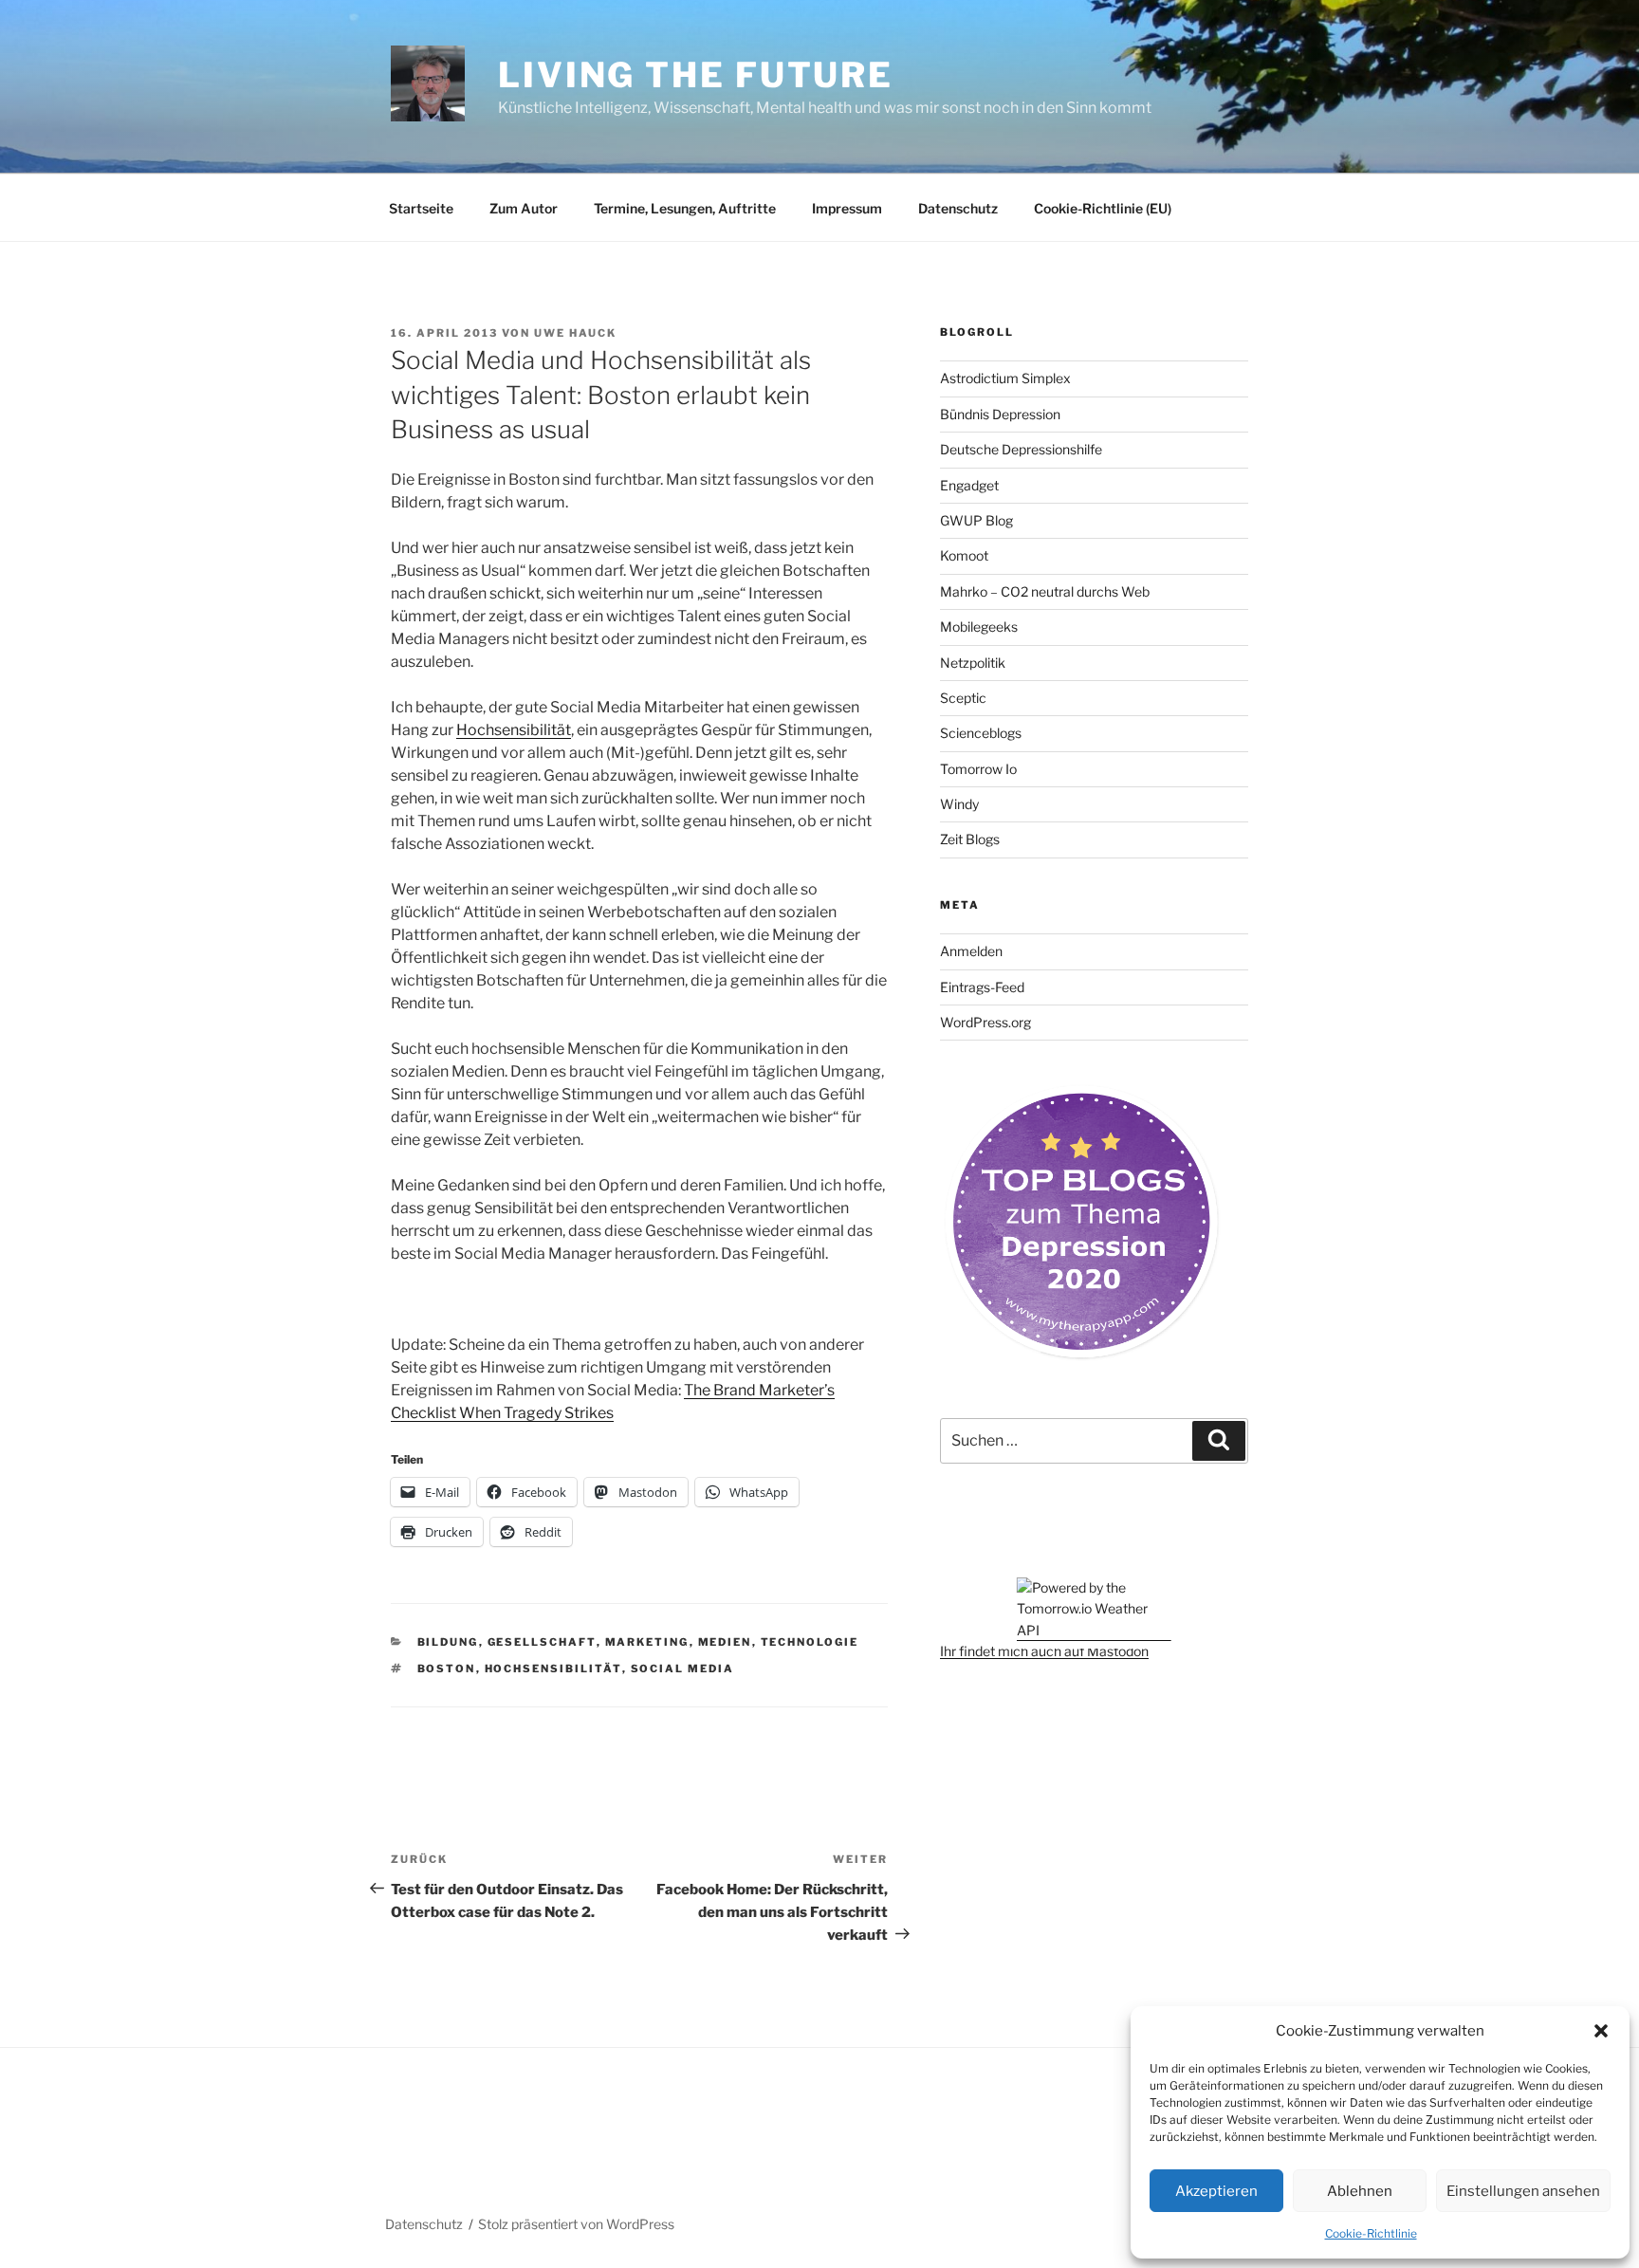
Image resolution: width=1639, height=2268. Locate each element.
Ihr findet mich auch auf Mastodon (1044, 1651)
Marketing (647, 1642)
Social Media (683, 1669)
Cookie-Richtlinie (1371, 2233)
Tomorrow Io (978, 769)
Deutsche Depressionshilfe (1021, 449)
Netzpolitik (973, 663)
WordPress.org (985, 1022)
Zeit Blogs (970, 839)
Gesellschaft (542, 1642)
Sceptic (963, 698)
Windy (959, 804)
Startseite (421, 208)
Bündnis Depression (1000, 414)
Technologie (810, 1642)
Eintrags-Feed (982, 987)
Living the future (696, 75)
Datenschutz (958, 208)
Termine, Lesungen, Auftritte (685, 208)
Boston (447, 1669)
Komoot (964, 555)
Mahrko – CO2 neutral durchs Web (1045, 591)
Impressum (847, 208)
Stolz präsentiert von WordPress (576, 2224)
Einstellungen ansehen (1523, 2191)
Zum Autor (524, 208)
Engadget (969, 485)
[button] (1601, 2031)
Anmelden (971, 951)
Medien (725, 1642)
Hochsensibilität (514, 730)
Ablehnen (1360, 2191)
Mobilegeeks (979, 627)
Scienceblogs (981, 733)
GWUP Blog (976, 520)
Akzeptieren (1216, 2191)
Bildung (448, 1642)
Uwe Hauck (575, 333)
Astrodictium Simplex (1005, 378)
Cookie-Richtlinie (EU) (1103, 208)
